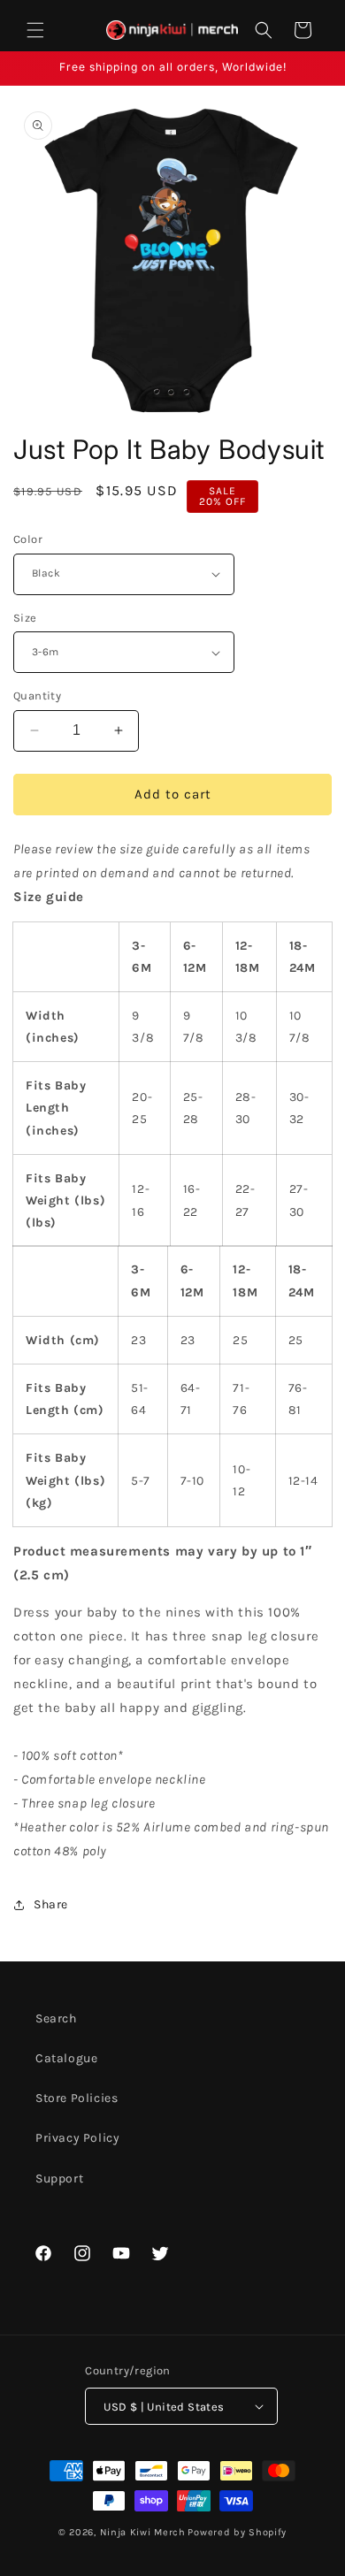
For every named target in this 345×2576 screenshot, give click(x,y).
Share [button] (51, 1904)
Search (56, 2018)
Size (25, 618)
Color (28, 539)
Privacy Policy (77, 2138)
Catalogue (66, 2058)
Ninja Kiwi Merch (143, 2532)
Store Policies (77, 2098)
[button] (35, 30)
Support (59, 2179)
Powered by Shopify (237, 2532)
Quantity (37, 696)
